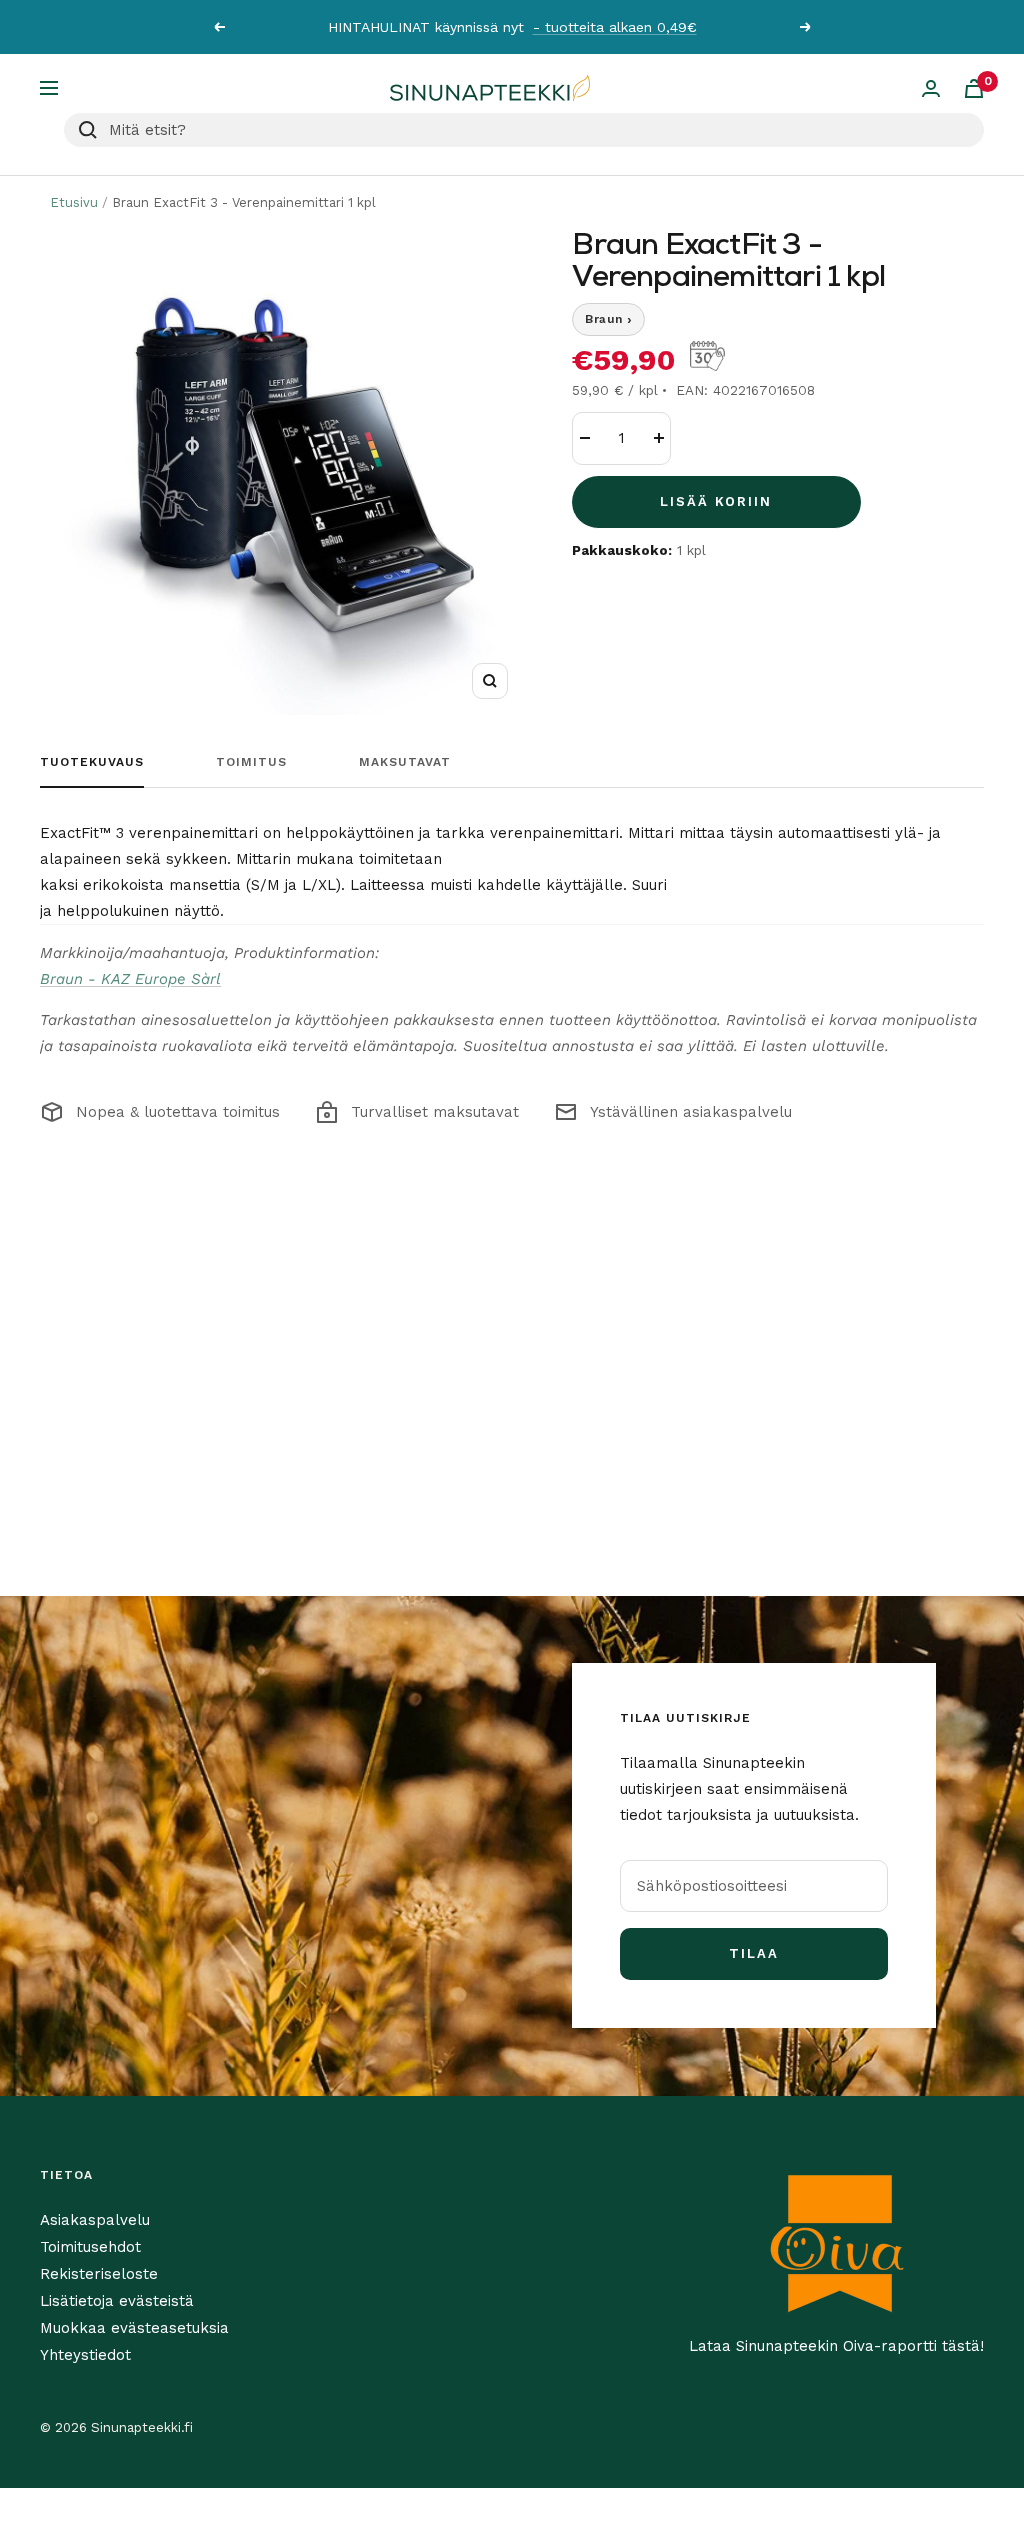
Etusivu (74, 202)
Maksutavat (405, 762)
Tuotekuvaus (92, 762)
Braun (608, 319)
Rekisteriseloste (99, 2274)
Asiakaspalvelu (95, 2220)
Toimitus (251, 762)
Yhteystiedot (85, 2355)
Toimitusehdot (90, 2247)
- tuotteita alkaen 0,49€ (615, 27)
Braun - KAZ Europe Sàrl (130, 979)
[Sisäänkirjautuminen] (931, 88)
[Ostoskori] (974, 88)
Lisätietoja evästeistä (117, 2301)
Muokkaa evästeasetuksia (134, 2328)
